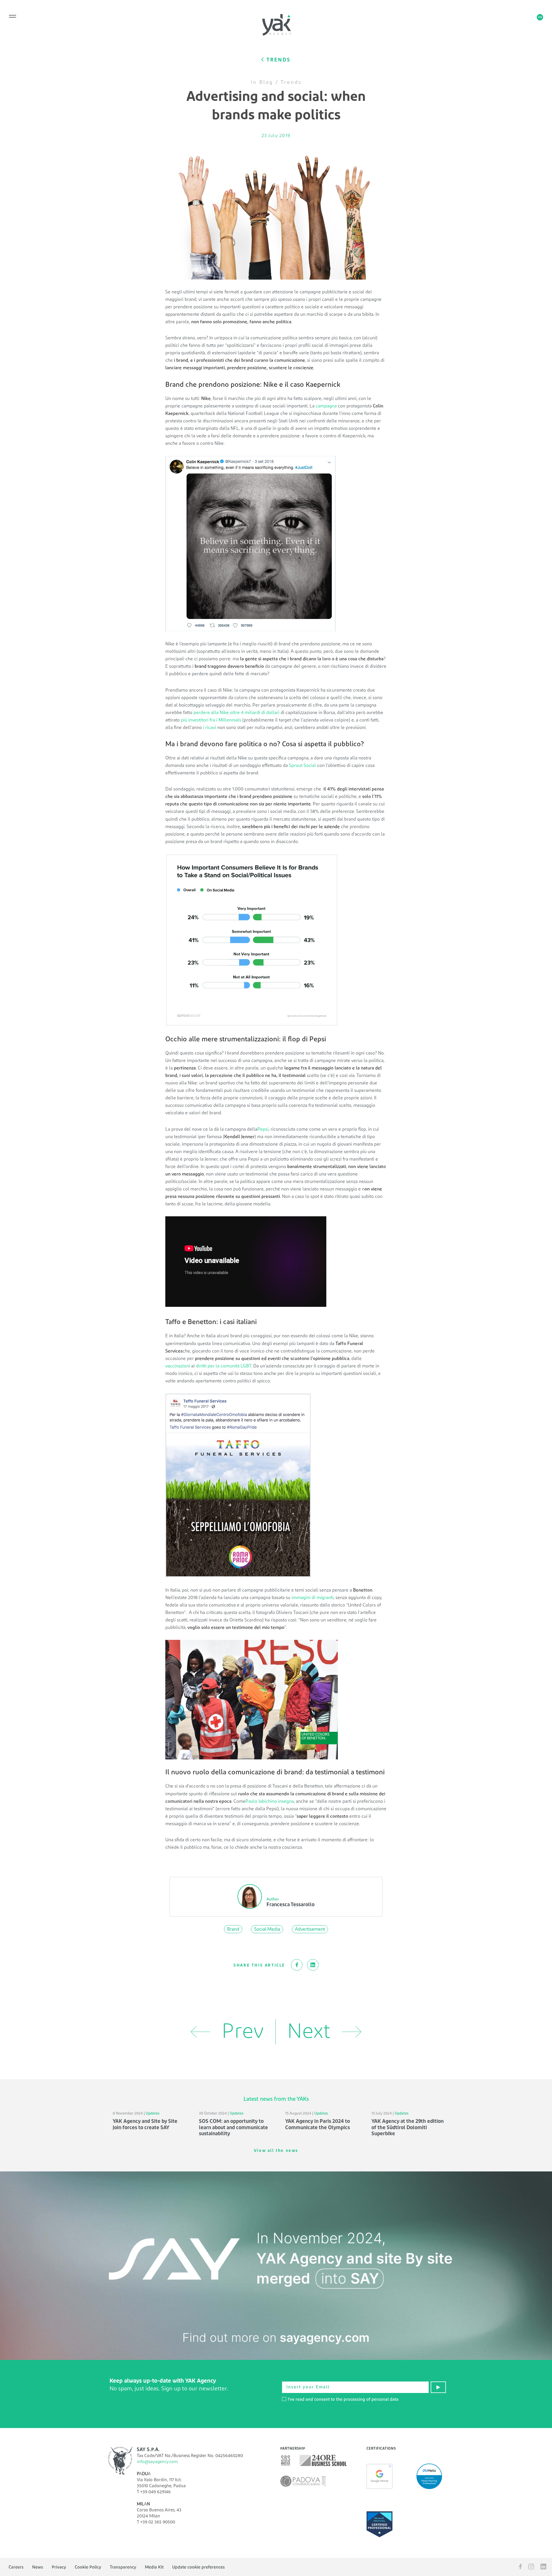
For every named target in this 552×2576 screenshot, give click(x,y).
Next (309, 2032)
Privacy (59, 2567)
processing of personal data (371, 2399)
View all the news (276, 2151)
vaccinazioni (178, 1366)
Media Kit (154, 2567)
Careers (16, 2567)
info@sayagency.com (157, 2462)
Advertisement (310, 1929)
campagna (326, 406)
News (38, 2567)
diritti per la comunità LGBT (224, 1366)
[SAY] (276, 2266)
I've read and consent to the (343, 2399)
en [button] (540, 17)
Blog (266, 82)
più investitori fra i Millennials (211, 720)
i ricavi (210, 728)
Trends (291, 82)
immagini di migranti (313, 1598)
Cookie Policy (88, 2567)
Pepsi (263, 1129)
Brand (233, 1929)
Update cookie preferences (199, 2567)
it (531, 17)
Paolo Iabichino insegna (270, 1801)
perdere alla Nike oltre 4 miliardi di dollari (236, 713)
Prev (243, 2032)
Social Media (267, 1929)
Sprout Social (302, 765)
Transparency (123, 2567)
